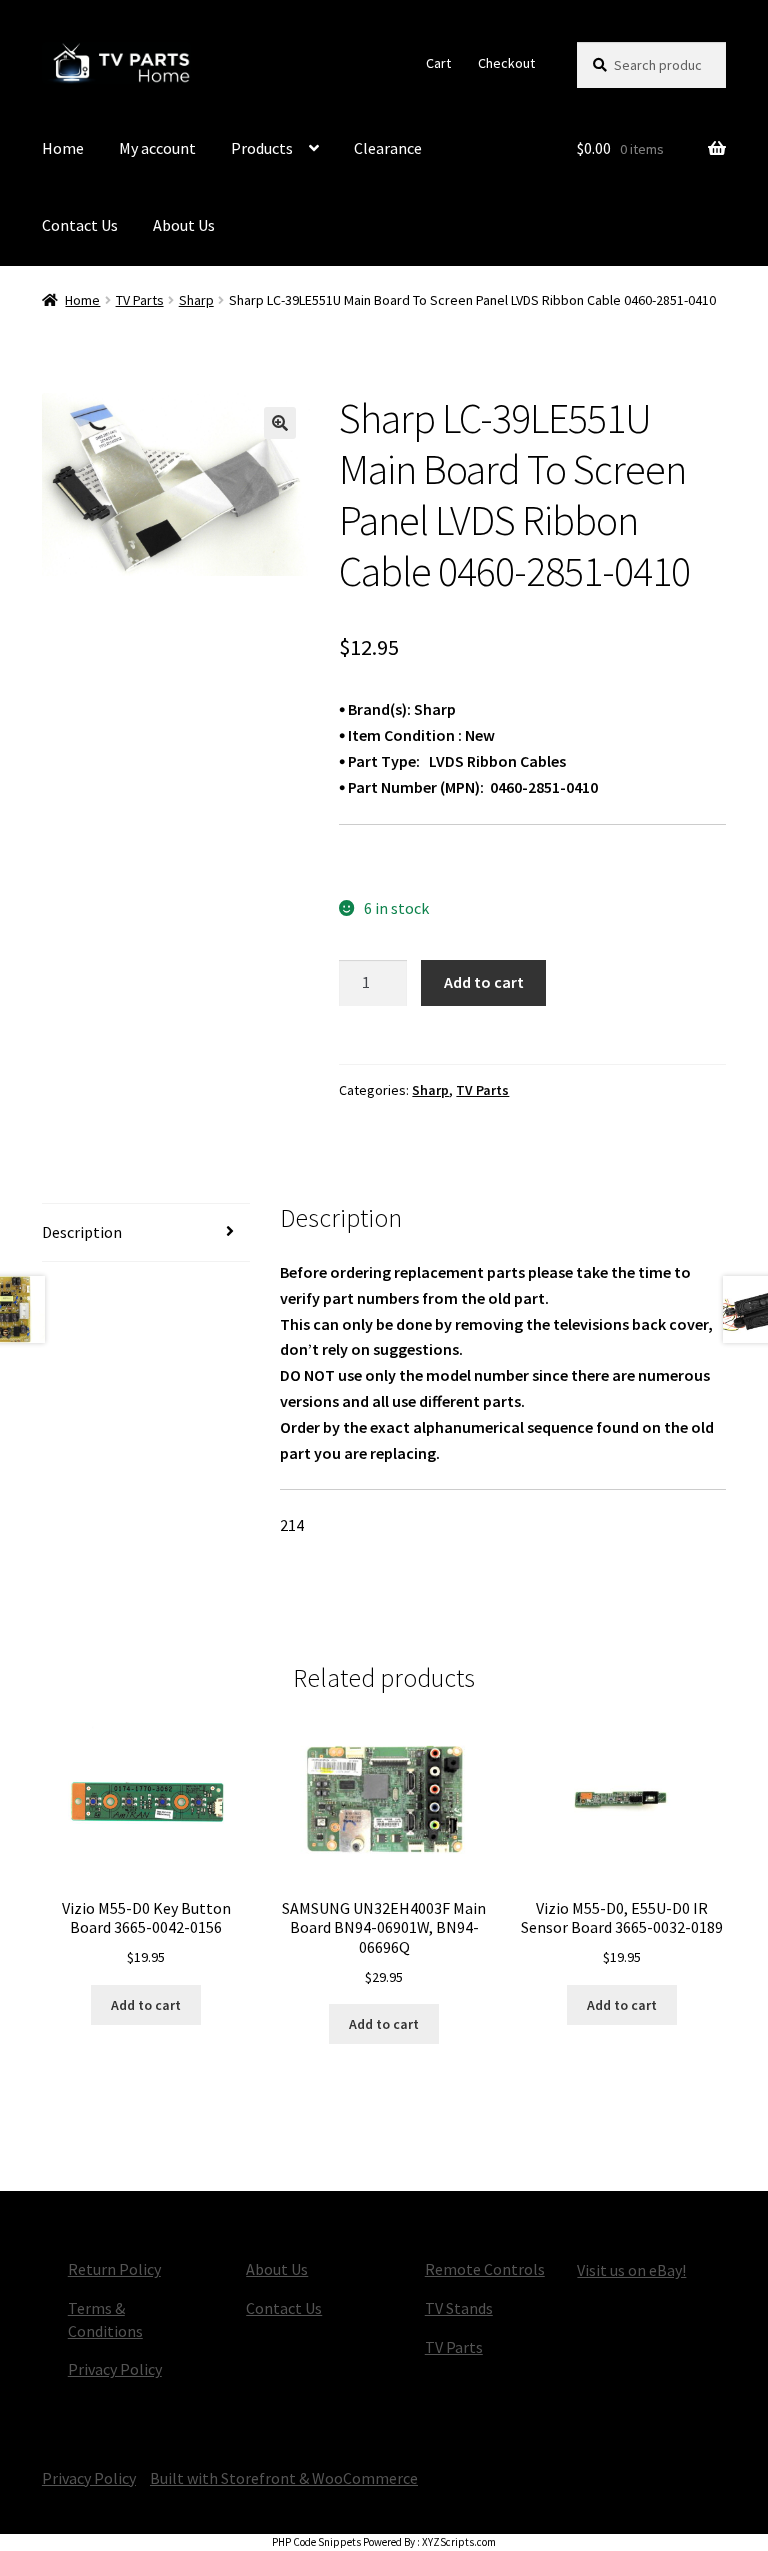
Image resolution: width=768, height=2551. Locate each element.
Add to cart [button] (146, 2005)
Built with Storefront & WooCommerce (284, 2478)
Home (63, 148)
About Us (184, 225)
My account (157, 148)
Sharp (196, 300)
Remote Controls (485, 2269)
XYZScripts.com (459, 2542)
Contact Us (80, 225)
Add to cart (484, 982)
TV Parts (140, 300)
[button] (280, 423)
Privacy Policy (115, 2369)
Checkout (506, 63)
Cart (438, 63)
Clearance (388, 148)
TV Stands (459, 2308)
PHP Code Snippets (316, 2542)
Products (262, 148)
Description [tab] (82, 1232)
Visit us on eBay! (631, 2270)
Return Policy (114, 2269)
